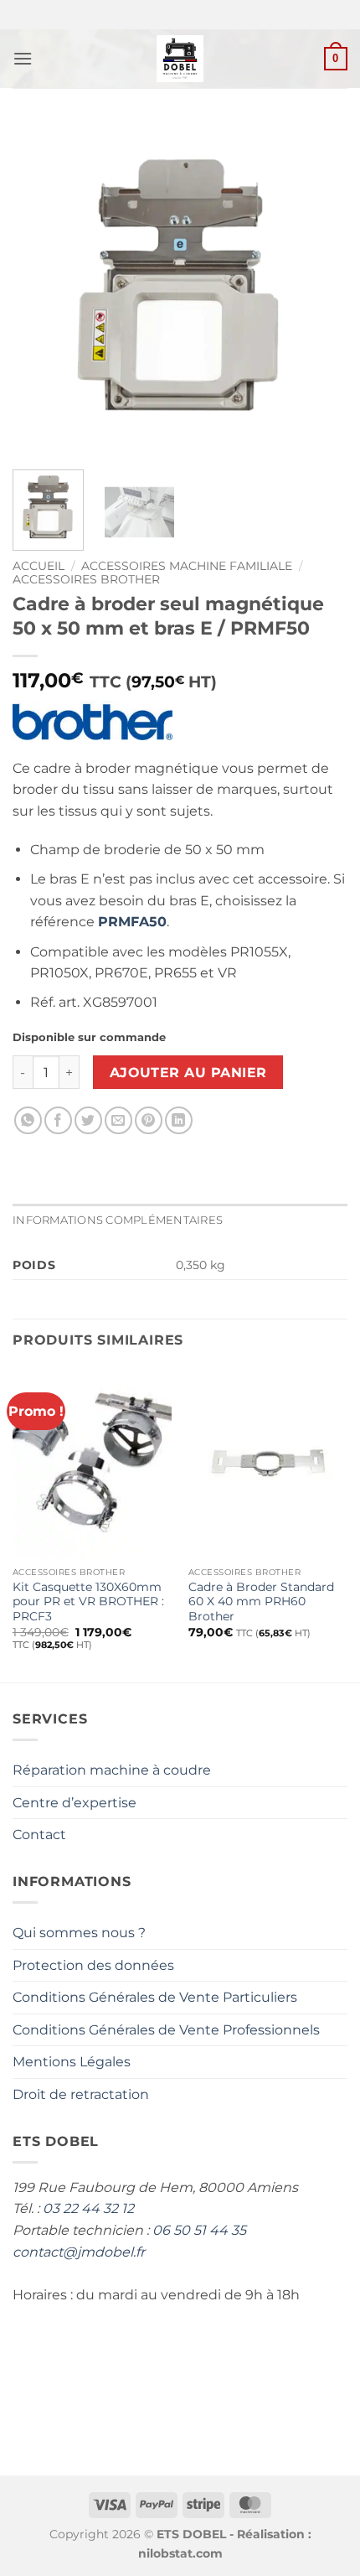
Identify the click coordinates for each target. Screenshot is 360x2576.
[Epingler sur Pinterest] (149, 1120)
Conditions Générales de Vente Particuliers (155, 1997)
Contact (39, 1835)
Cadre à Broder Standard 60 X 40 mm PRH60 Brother (261, 1602)
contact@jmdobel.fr (79, 2252)
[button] (23, 58)
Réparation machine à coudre (112, 1770)
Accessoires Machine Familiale (187, 566)
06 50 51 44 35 (199, 2230)
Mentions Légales (72, 2062)
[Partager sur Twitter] (88, 1120)
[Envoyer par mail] (118, 1120)
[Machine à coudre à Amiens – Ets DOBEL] (180, 59)
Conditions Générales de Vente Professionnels (166, 2030)
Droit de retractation (81, 2094)
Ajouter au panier (188, 1073)
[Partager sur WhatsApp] (28, 1120)
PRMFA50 (132, 922)
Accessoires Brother (86, 579)
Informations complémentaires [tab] (118, 1220)
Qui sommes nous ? (79, 1933)
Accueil (39, 566)
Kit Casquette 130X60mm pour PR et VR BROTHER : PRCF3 (88, 1602)
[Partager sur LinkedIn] (179, 1120)
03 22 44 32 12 (88, 2208)
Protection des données (93, 1965)
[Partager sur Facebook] (58, 1120)
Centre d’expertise (75, 1803)
